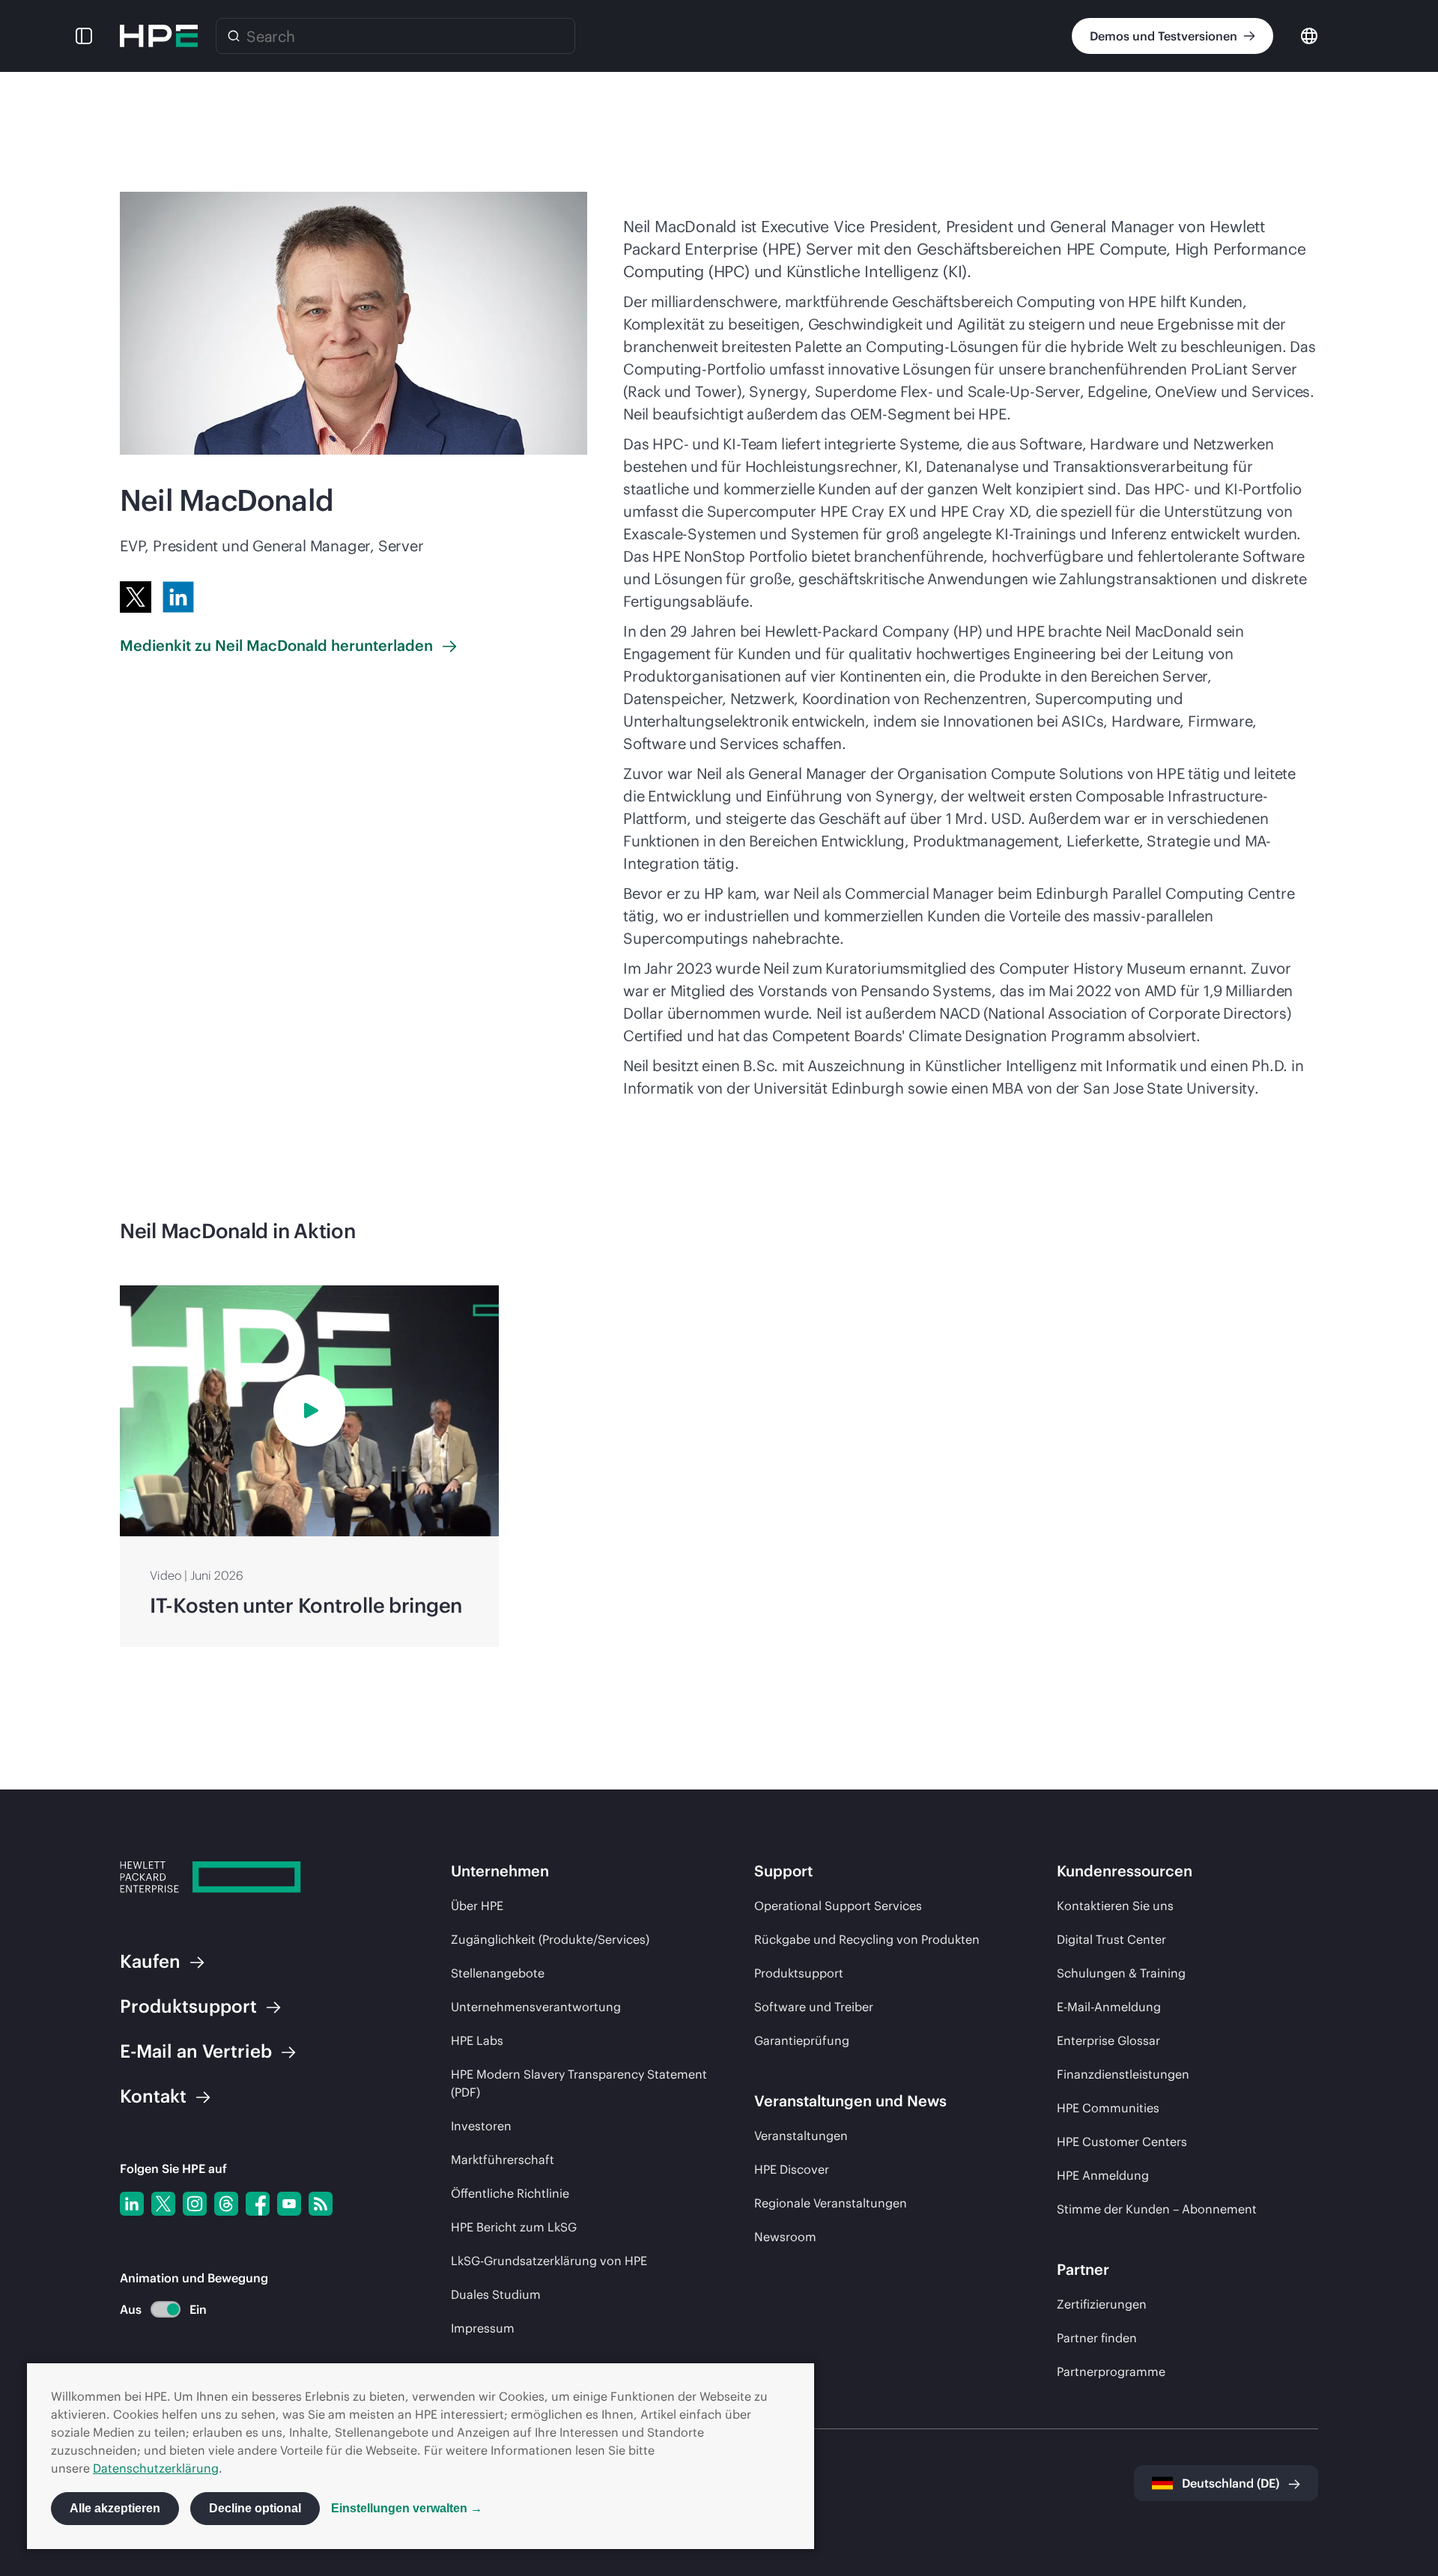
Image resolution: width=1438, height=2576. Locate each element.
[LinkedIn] (178, 597)
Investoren (481, 2126)
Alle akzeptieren (115, 2508)
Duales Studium (496, 2294)
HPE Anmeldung (1103, 2175)
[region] (719, 1467)
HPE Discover (792, 2169)
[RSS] (321, 2204)
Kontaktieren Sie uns (1115, 1906)
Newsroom (785, 2237)
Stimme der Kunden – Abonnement (1157, 2209)
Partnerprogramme (1111, 2372)
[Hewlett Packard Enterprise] (159, 36)
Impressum (483, 2328)
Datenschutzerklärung (156, 2468)
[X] (136, 597)
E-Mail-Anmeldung (1109, 2007)
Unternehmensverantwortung (536, 2007)
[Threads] (226, 2204)
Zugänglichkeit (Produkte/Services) (550, 1939)
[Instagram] (195, 2204)
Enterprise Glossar (1108, 2040)
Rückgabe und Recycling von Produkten (867, 1939)
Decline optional (255, 2508)
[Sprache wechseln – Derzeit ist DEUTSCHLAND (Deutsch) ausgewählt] (1309, 35)
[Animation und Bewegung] (166, 2309)
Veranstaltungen (801, 2136)
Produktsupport (799, 1973)
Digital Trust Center (1111, 1939)
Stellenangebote (498, 1973)
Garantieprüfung (802, 2040)
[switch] (157, 2310)
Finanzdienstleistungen (1123, 2074)
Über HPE (477, 1906)
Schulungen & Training (1121, 1973)
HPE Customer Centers (1122, 2142)
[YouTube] (289, 2204)
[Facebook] (258, 2204)
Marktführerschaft (503, 2160)
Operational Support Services (838, 1906)
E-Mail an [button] (196, 2051)
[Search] (234, 36)
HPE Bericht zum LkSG (514, 2227)
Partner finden (1097, 2338)
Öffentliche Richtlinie (510, 2193)
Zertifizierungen (1102, 2304)
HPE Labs (477, 2040)
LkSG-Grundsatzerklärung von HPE (549, 2261)
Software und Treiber (814, 2007)
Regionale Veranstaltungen (831, 2203)
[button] (84, 36)
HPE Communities (1108, 2108)
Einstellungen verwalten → (407, 2508)
